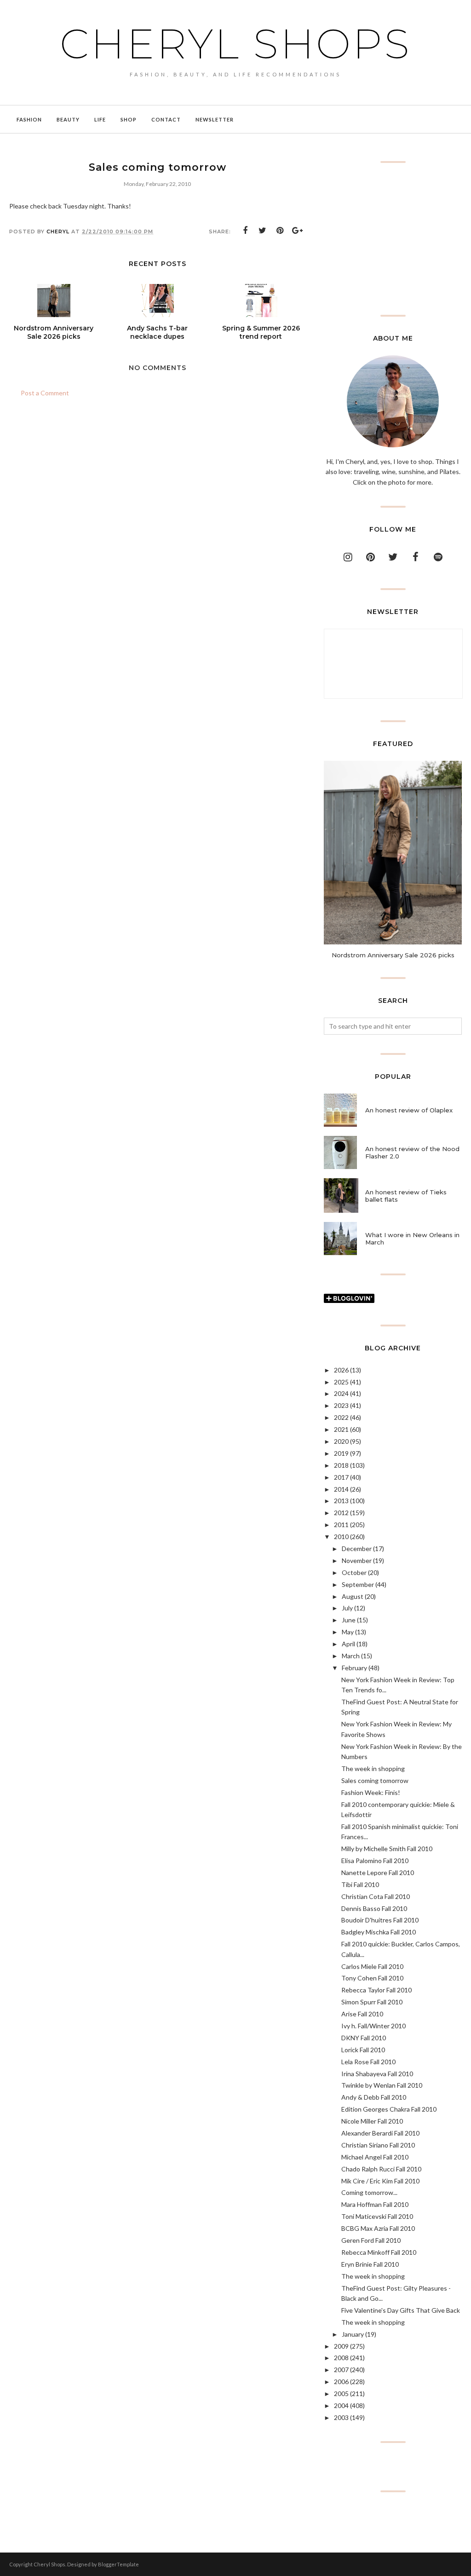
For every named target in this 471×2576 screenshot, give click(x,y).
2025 (341, 1382)
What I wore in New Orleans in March (412, 1239)
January (353, 2334)
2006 (341, 2382)
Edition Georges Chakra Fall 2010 (389, 2109)
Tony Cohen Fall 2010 (372, 1978)
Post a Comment (45, 393)
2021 (341, 1429)
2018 (341, 1465)
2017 (341, 1477)
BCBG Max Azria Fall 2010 (378, 2228)
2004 (341, 2405)
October (354, 1572)
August (353, 1596)
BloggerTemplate (118, 2564)
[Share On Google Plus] (298, 231)
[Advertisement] (393, 239)
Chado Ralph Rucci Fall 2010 (381, 2169)
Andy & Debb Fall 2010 (374, 2097)
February (354, 1668)
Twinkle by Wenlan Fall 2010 (382, 2085)
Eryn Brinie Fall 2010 (370, 2264)
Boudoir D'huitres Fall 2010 (380, 1920)
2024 (341, 1393)
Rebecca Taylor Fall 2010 (376, 1990)
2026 (341, 1370)
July (347, 1608)
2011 (341, 1525)
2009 (341, 2346)
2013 (341, 1501)
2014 (341, 1489)
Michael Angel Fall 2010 (375, 2157)
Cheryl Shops (235, 44)
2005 (341, 2394)
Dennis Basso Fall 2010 (374, 1908)
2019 (341, 1453)
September (358, 1584)
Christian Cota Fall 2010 (376, 1896)
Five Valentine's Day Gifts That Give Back (401, 2310)
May (348, 1632)
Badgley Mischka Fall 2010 (379, 1932)
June (349, 1620)
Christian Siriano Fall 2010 (378, 2145)
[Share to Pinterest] (280, 231)
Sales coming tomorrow (375, 1780)
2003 (341, 2417)
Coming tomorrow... (369, 2192)
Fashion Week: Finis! (371, 1792)
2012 (341, 1513)
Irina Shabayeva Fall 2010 (377, 2074)
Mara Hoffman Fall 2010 (375, 2204)
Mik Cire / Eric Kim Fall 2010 (380, 2181)
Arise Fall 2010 (362, 2014)
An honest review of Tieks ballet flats (406, 1196)
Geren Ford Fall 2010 (371, 2240)
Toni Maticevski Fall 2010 (377, 2216)
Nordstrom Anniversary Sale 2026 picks (393, 955)
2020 (341, 1441)
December (357, 1548)
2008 (341, 2358)
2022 (341, 1417)
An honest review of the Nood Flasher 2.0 (412, 1152)
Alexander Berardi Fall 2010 (380, 2133)
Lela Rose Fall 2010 (368, 2062)
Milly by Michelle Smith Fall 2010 (387, 1849)
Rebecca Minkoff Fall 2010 (379, 2252)
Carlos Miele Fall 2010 (372, 1966)
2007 (341, 2370)
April (348, 1644)
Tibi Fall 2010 (360, 1884)
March (351, 1656)
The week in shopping (373, 1768)
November (357, 1560)
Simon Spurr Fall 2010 (372, 2002)
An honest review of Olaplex (409, 1110)
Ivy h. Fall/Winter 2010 (373, 2026)
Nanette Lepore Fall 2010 (378, 1873)
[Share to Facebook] (245, 231)
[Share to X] (263, 231)
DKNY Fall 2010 (364, 2038)
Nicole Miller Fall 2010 (372, 2121)
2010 (341, 1537)
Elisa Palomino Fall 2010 (375, 1861)
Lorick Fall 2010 (363, 2050)
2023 (341, 1405)
